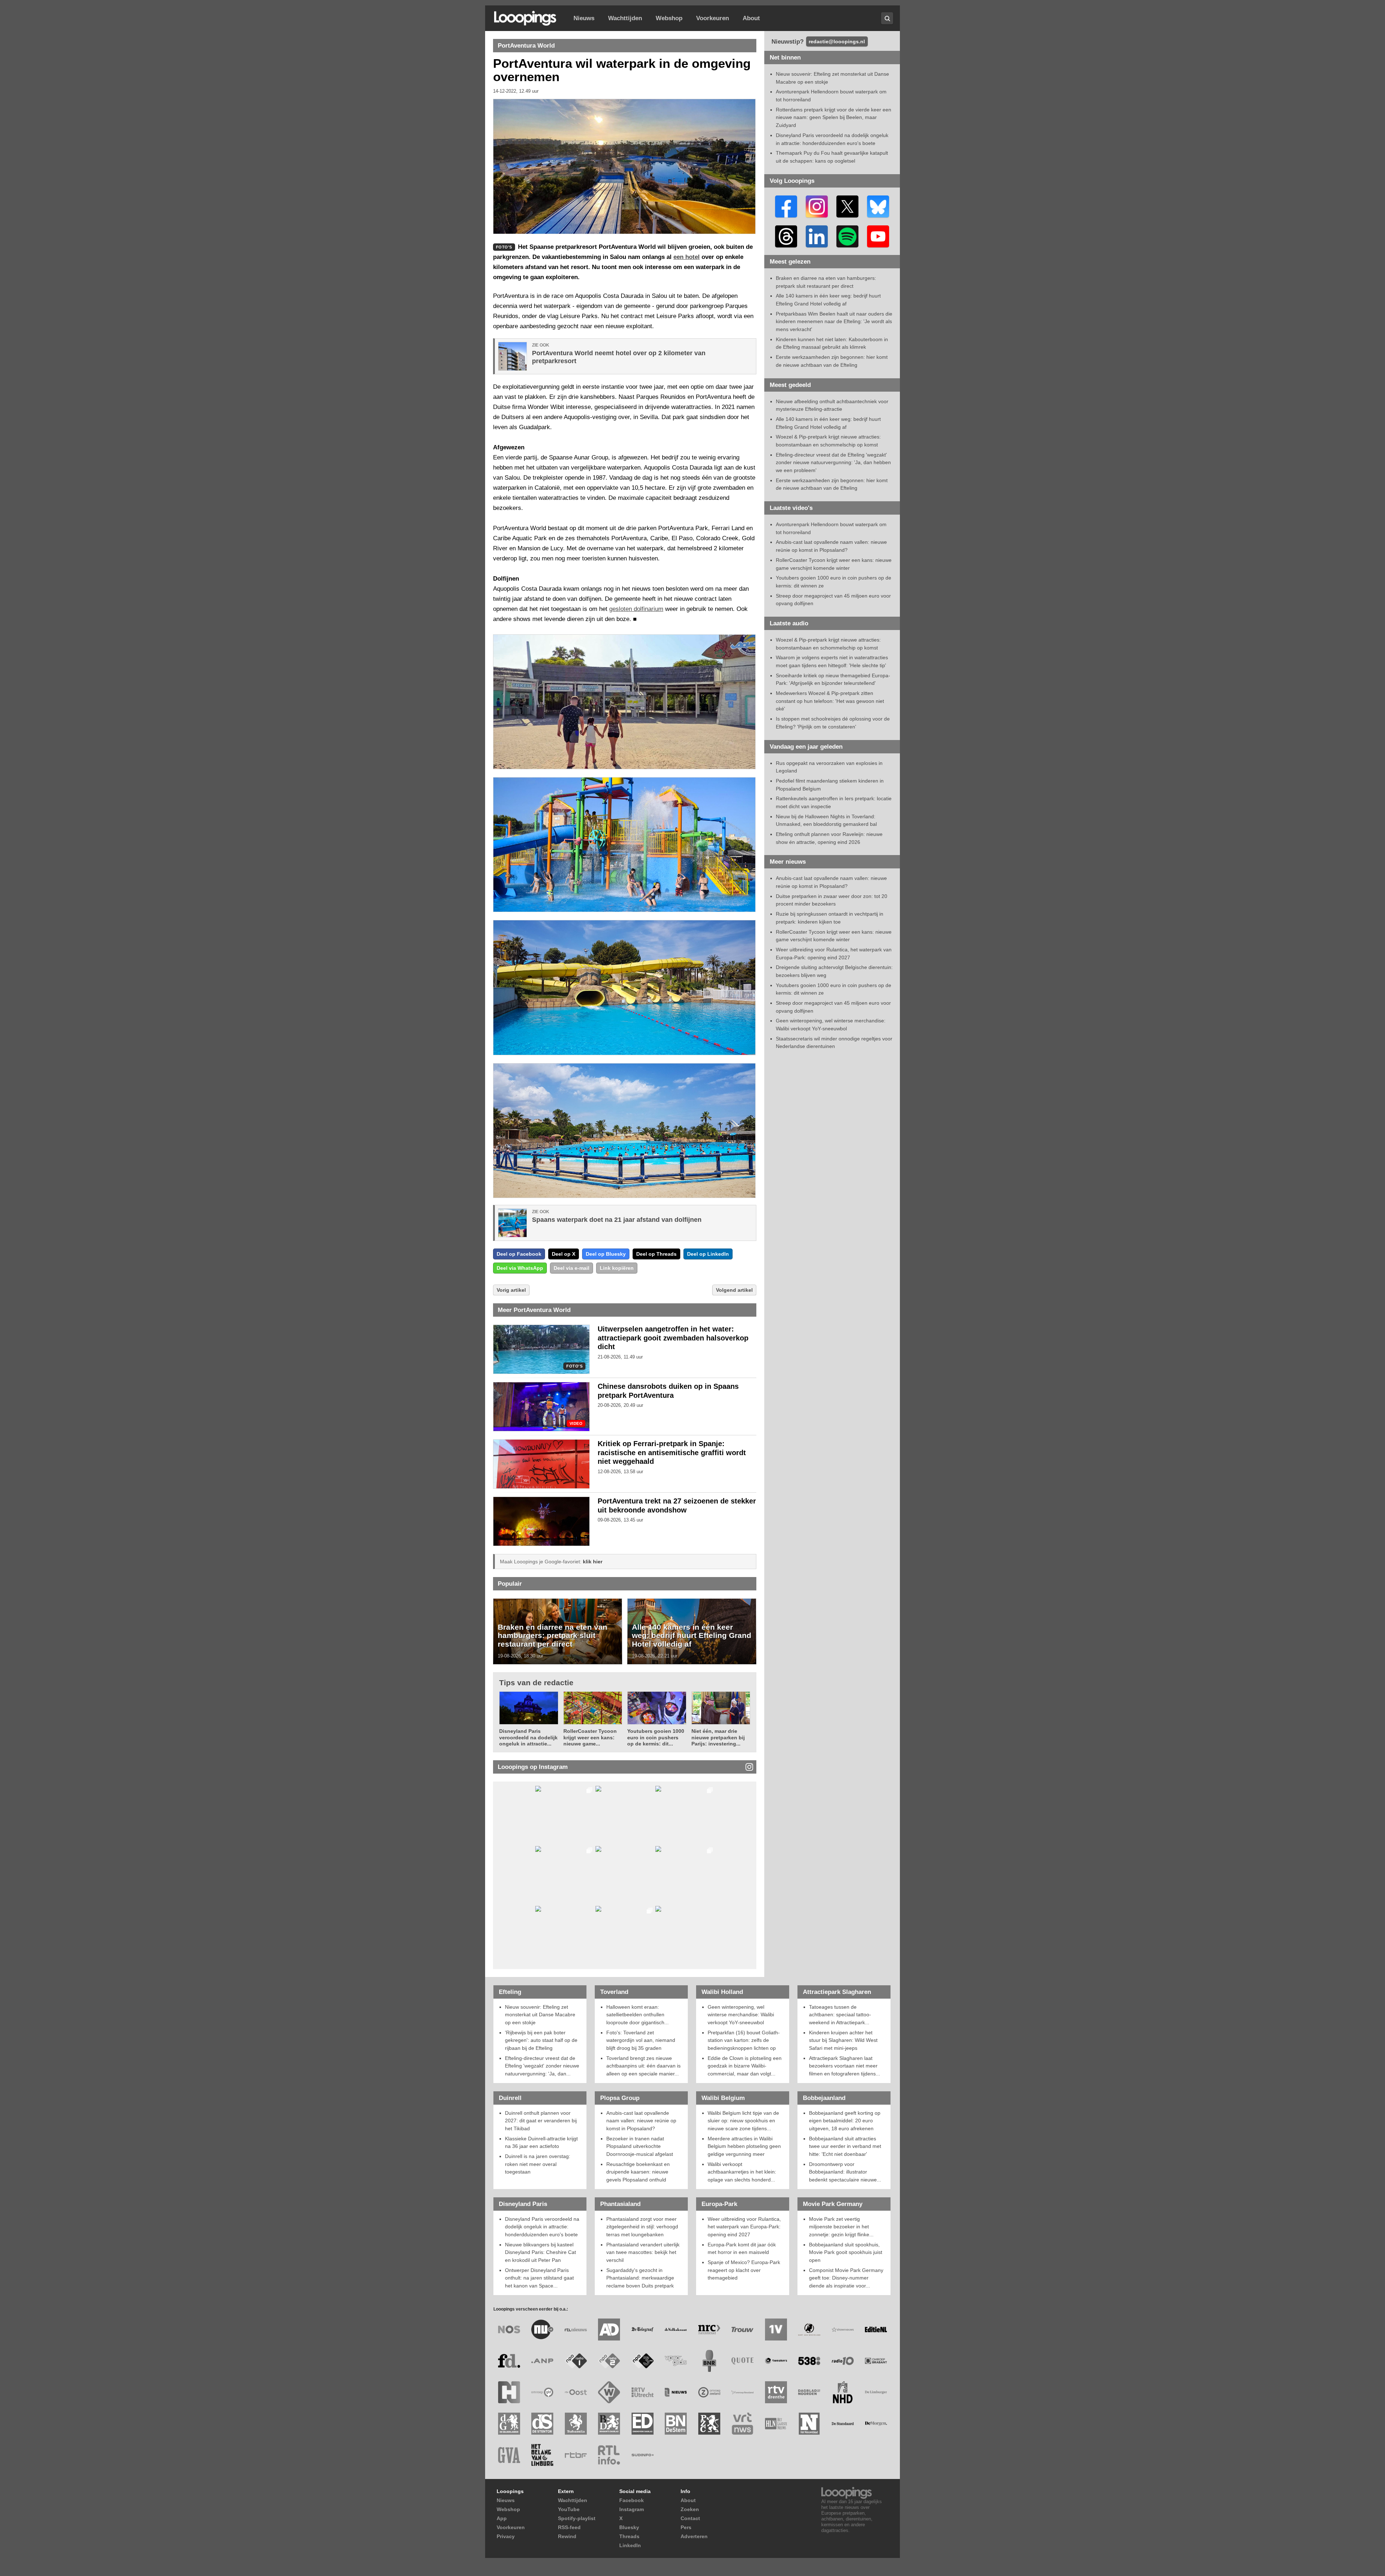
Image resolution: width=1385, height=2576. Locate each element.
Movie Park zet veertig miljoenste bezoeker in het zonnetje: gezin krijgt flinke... (841, 2227)
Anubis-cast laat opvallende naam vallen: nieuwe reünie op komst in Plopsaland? (641, 2121)
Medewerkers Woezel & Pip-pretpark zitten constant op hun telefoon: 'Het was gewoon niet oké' (830, 701)
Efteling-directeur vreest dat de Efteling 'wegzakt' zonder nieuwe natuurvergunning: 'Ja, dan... (542, 2066)
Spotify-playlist (577, 2518)
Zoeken (690, 2509)
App (502, 2518)
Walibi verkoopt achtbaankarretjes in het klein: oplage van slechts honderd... (742, 2172)
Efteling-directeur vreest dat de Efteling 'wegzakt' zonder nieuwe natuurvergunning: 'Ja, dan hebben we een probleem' (833, 463)
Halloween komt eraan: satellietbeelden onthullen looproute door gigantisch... (637, 2015)
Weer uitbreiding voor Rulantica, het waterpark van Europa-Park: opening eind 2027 (744, 2227)
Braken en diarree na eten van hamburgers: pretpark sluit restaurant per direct (553, 1635)
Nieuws (584, 18)
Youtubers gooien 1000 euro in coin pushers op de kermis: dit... (656, 1737)
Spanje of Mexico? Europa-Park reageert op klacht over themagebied (744, 2270)
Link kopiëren (617, 1268)
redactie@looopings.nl (837, 41)
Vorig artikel (511, 1290)
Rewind (567, 2536)
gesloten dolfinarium (636, 609)
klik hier (593, 1562)
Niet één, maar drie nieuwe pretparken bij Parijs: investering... (718, 1737)
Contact (690, 2518)
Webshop (669, 18)
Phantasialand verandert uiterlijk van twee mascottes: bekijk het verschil (643, 2252)
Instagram (632, 2509)
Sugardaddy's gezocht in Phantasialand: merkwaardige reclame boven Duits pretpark (640, 2278)
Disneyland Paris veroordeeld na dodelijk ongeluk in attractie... (528, 1737)
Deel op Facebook (519, 1254)
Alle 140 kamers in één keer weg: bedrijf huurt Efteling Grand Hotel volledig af (692, 1635)
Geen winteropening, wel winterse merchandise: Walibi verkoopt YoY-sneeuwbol (741, 2015)
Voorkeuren (713, 18)
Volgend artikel (734, 1290)
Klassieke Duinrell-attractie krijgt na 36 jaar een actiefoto (541, 2143)
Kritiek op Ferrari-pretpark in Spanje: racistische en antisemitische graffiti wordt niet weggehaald (672, 1453)
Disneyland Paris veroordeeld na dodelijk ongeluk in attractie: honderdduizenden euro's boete (542, 2227)
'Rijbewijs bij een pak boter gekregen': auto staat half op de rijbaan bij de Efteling (541, 2040)
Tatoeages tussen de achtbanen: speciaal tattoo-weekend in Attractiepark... (840, 2015)
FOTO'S (574, 1366)
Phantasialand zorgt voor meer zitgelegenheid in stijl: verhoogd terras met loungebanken (642, 2227)
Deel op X (564, 1254)
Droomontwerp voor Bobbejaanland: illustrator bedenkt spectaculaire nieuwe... (845, 2172)
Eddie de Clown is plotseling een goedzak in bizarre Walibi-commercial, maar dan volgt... (745, 2066)
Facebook (632, 2500)
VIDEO (576, 1424)
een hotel (687, 257)
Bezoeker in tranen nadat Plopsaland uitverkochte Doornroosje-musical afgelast (640, 2146)
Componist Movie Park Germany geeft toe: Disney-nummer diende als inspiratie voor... (846, 2278)
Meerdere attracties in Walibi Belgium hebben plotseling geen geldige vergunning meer (744, 2146)
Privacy (506, 2536)
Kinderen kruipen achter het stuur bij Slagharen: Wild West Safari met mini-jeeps (843, 2040)
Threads (629, 2536)
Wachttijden (625, 18)
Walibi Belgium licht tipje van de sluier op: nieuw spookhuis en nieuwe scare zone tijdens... (743, 2121)
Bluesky (629, 2527)
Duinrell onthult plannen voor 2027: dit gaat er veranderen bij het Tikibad (541, 2121)
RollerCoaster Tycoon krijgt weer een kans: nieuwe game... (590, 1737)
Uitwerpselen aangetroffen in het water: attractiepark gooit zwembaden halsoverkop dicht (673, 1338)
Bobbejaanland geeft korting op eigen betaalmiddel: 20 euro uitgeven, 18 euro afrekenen (845, 2121)
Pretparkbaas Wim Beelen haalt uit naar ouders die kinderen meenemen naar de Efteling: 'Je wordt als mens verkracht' (834, 322)
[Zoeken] (887, 18)
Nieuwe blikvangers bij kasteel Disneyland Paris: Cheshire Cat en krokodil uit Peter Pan (540, 2252)
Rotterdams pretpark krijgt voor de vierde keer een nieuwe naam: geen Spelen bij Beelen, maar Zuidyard (834, 117)
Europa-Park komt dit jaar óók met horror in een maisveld (742, 2249)
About (751, 18)
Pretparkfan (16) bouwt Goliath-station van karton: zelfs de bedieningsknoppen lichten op (744, 2040)
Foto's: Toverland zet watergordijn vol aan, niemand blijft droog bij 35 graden (641, 2040)
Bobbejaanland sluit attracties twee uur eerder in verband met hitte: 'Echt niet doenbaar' (845, 2146)
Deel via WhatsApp (520, 1268)
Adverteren (694, 2536)
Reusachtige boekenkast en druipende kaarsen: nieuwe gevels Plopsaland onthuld (638, 2172)
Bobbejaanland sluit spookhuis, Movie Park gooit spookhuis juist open (846, 2252)
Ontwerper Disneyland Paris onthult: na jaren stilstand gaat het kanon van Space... (539, 2278)
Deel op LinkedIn (708, 1254)
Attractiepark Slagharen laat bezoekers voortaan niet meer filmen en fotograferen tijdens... (845, 2066)
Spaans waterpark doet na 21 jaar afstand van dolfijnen (617, 1220)
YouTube (569, 2509)
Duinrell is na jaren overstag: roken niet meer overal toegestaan (538, 2164)
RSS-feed (569, 2527)
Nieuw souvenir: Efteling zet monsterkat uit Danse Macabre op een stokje (540, 2015)
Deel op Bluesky (606, 1254)
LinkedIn (630, 2545)
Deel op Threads (656, 1254)
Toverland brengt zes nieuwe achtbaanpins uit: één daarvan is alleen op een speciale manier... (643, 2066)
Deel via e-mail (571, 1268)
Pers (686, 2527)
